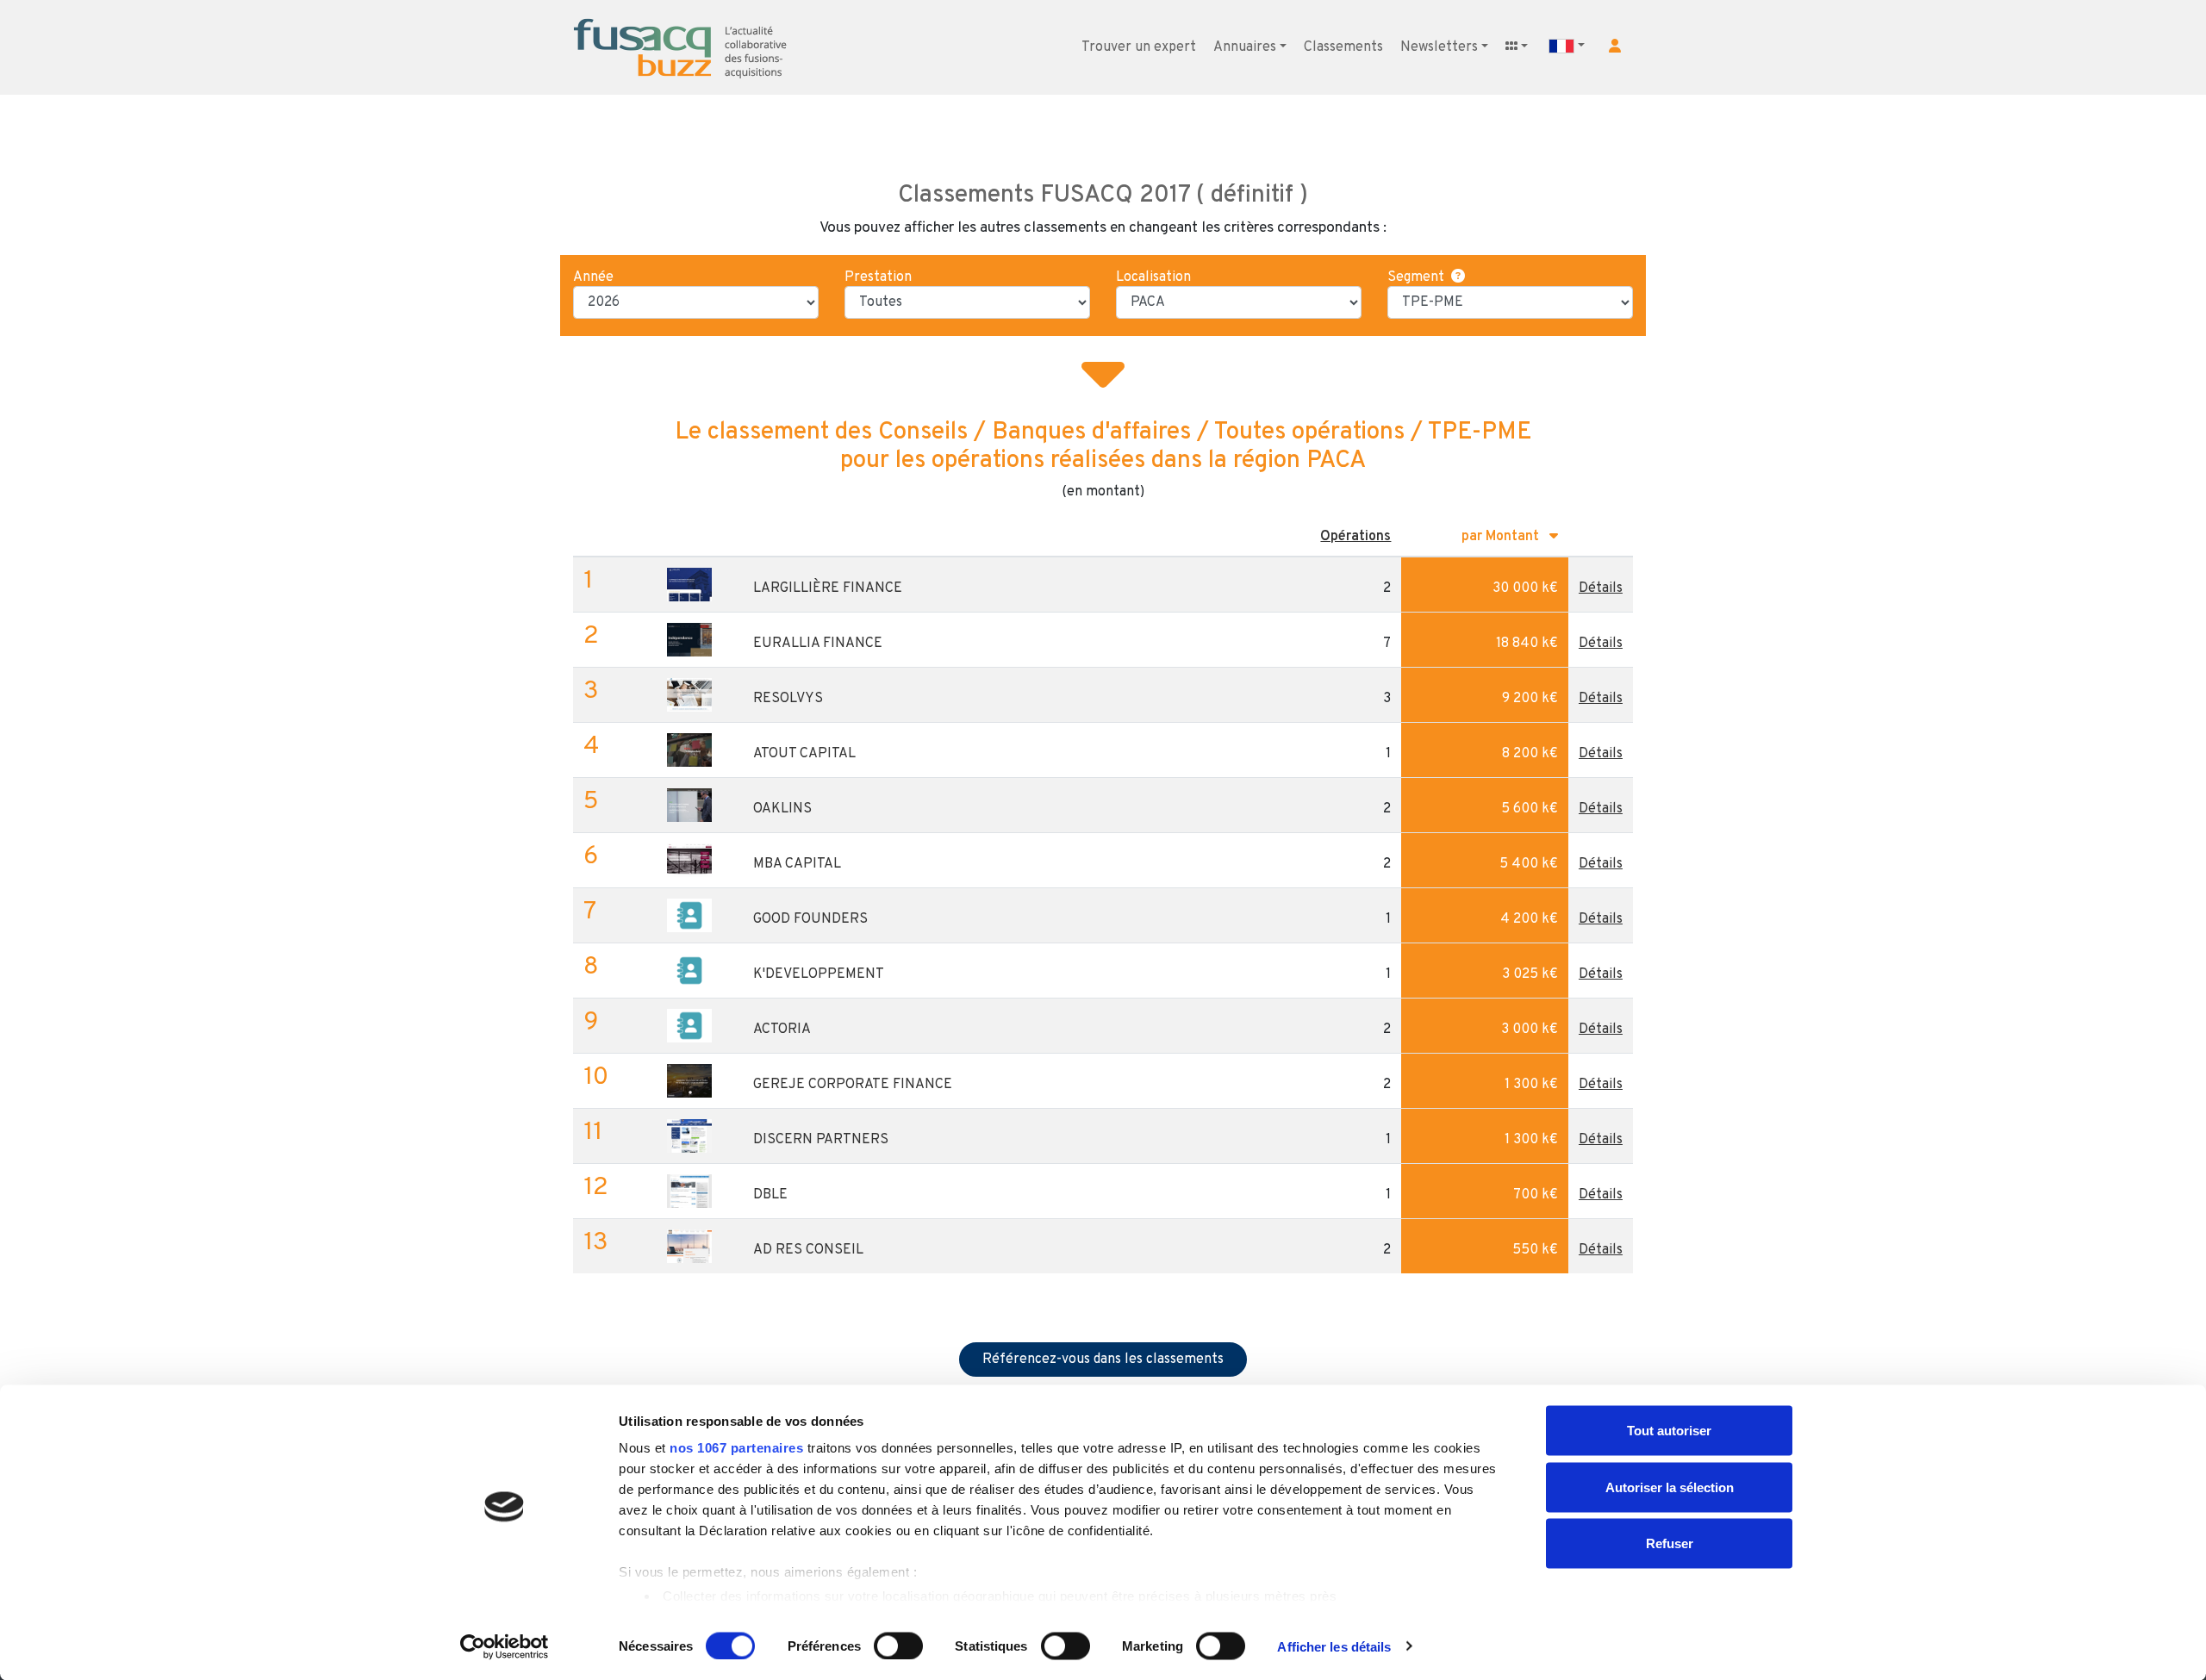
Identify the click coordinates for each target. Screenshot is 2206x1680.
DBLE (770, 1195)
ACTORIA (782, 1030)
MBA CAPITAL (797, 864)
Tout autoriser (1669, 1431)
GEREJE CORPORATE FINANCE (853, 1085)
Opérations (1355, 537)
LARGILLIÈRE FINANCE (828, 588)
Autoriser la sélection (1670, 1487)
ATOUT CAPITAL (804, 754)
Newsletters (1439, 47)
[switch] (898, 1646)
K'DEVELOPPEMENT (819, 974)
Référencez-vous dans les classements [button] (1103, 1360)
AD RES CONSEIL (808, 1250)
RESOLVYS (788, 699)
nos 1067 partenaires (736, 1448)
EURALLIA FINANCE (818, 644)
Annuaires (1245, 47)
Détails (1601, 588)
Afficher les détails (1334, 1646)
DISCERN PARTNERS (821, 1140)
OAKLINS (782, 809)
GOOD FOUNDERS (810, 919)
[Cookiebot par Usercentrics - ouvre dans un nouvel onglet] (505, 1646)
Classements (1343, 47)
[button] (1615, 46)
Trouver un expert (1139, 47)
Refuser (1670, 1543)
